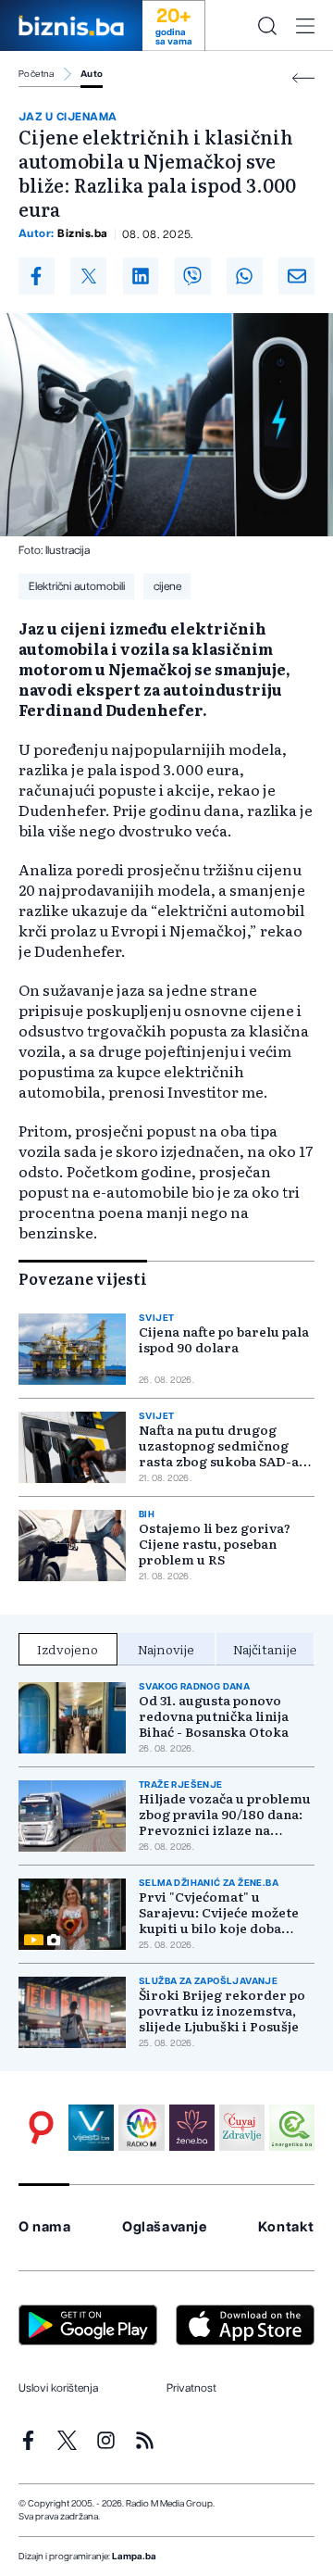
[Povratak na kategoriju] (303, 78)
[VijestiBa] (91, 2127)
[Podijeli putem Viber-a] (193, 276)
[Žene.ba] (192, 2127)
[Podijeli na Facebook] (37, 276)
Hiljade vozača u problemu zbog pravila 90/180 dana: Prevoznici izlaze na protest (225, 1814)
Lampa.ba (134, 2557)
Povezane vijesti (83, 1278)
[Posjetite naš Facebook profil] (28, 2440)
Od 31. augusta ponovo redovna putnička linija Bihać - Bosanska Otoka (214, 1716)
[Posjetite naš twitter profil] (67, 2440)
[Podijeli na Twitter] (88, 276)
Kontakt (286, 2227)
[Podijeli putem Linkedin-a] (141, 276)
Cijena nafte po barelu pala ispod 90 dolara (224, 1339)
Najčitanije (265, 1649)
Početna (37, 74)
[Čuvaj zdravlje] (242, 2127)
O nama (45, 2227)
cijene (167, 586)
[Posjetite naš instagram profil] (106, 2440)
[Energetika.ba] (292, 2127)
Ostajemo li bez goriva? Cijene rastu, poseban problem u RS (215, 1544)
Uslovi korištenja (58, 2388)
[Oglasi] (41, 2127)
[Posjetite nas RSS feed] (145, 2440)
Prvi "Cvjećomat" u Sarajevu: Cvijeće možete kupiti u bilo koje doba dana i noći (219, 1912)
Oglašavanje (165, 2227)
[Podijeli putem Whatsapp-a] (245, 276)
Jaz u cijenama (68, 117)
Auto (92, 74)
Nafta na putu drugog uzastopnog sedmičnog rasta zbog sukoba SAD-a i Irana (222, 1445)
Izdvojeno (68, 1649)
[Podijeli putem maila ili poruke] (296, 276)
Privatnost (191, 2388)
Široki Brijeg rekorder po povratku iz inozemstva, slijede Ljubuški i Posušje (222, 2011)
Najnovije (166, 1649)
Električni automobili (77, 586)
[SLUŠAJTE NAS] (141, 2127)
